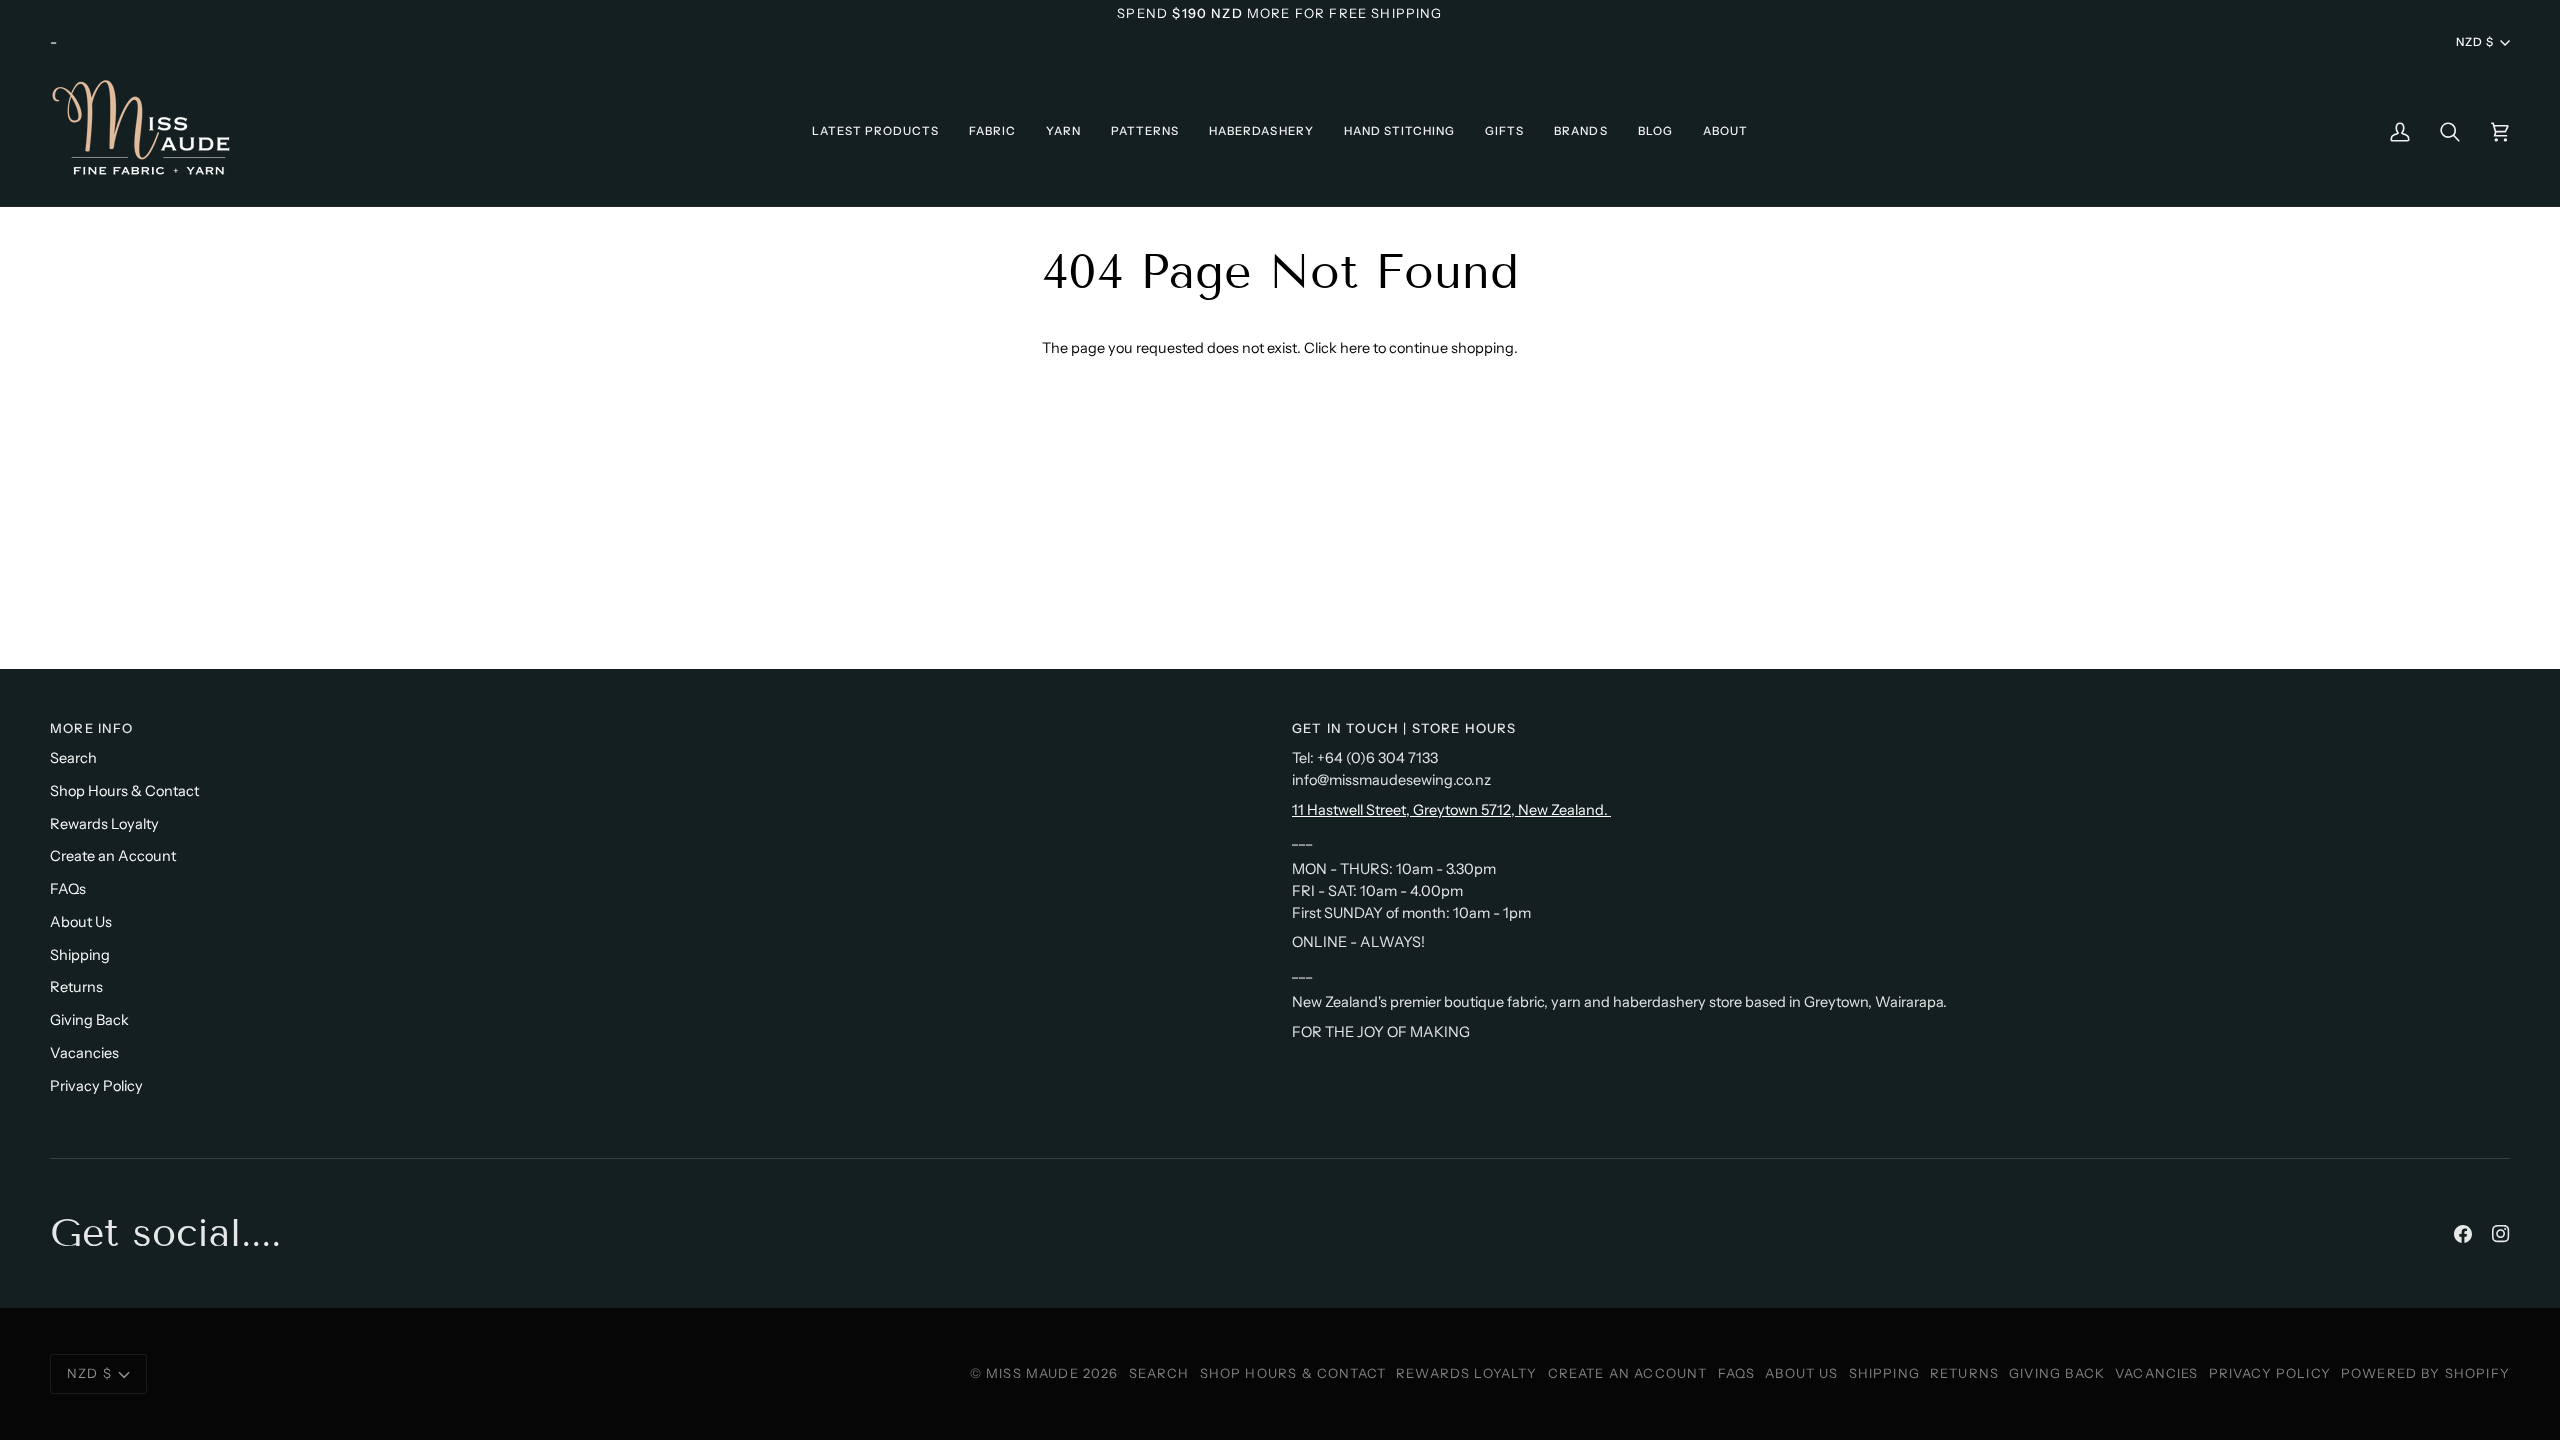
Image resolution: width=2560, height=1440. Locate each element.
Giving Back (89, 1020)
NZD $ (2475, 42)
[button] (875, 131)
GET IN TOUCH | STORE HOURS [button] (1404, 728)
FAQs (68, 889)
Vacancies (84, 1053)
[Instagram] (2501, 1234)
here (1355, 348)
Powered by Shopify (2425, 1373)
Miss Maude (1032, 1373)
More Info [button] (92, 728)
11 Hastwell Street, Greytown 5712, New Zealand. (1451, 810)
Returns (76, 987)
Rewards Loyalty (104, 824)
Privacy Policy (96, 1086)
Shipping (80, 955)
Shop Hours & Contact (124, 791)
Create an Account (113, 856)
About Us (81, 922)
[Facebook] (2463, 1234)
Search (73, 758)
